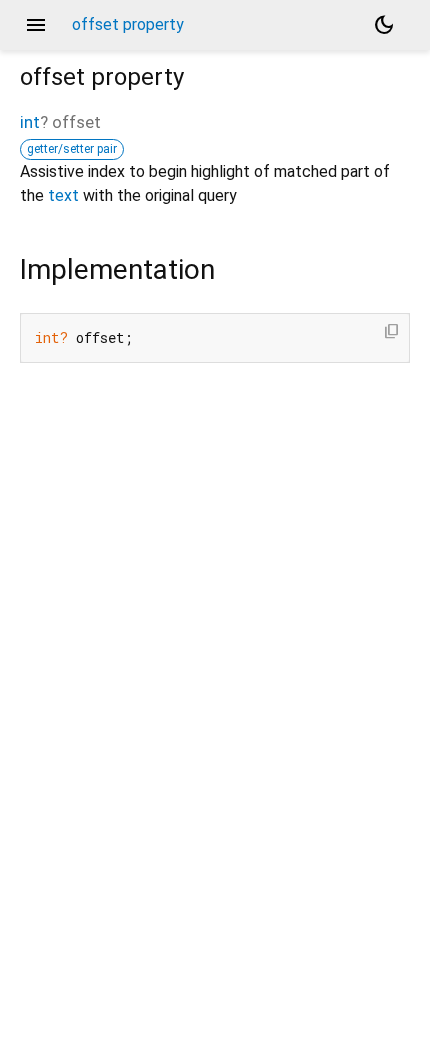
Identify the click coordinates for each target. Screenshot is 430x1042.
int (30, 122)
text (63, 195)
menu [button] (36, 25)
